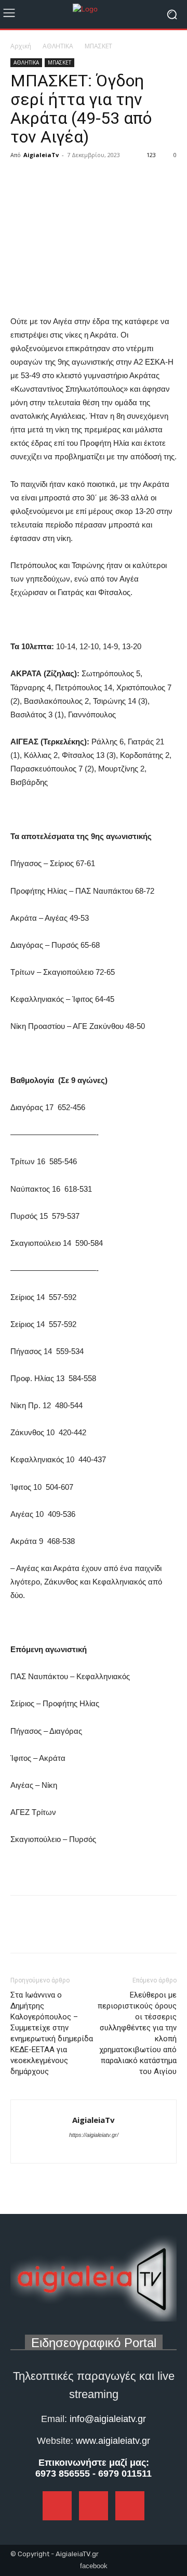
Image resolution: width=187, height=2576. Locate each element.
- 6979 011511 (122, 2474)
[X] (45, 178)
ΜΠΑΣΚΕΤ (98, 46)
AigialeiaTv (41, 155)
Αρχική (21, 46)
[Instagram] (95, 2149)
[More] (69, 178)
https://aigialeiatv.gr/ (94, 2135)
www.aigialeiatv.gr (113, 2441)
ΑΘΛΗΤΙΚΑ (58, 46)
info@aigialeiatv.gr (108, 2419)
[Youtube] (112, 2149)
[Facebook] (21, 178)
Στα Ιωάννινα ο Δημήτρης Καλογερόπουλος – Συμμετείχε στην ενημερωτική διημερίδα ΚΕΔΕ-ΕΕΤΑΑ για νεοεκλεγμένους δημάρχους (52, 2033)
